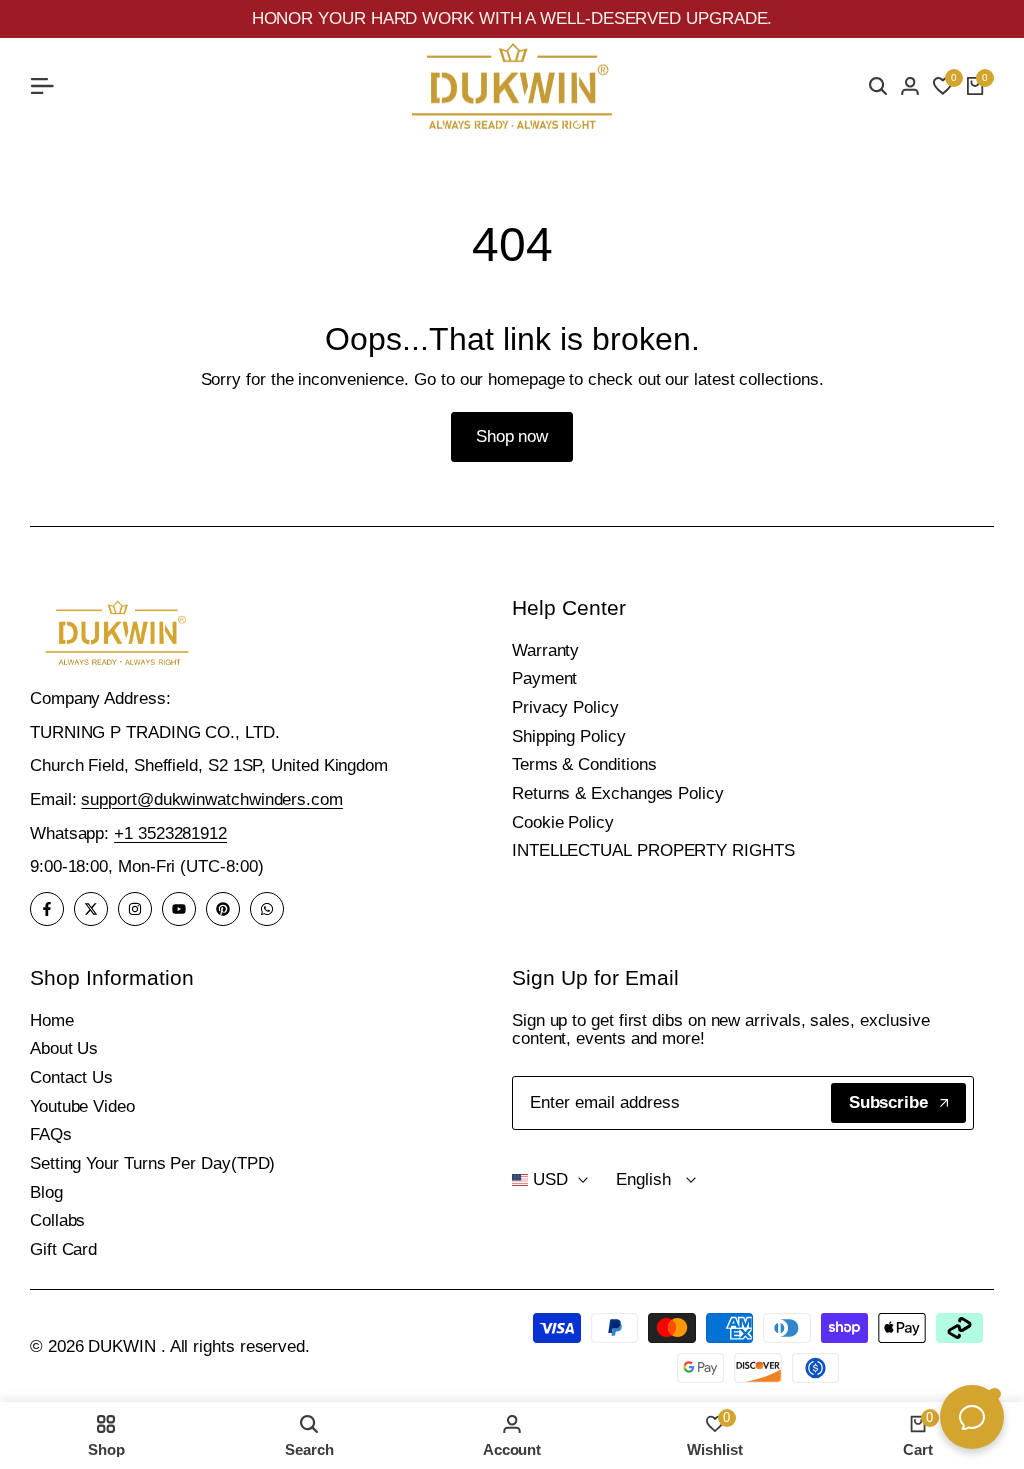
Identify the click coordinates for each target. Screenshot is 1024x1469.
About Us (64, 1048)
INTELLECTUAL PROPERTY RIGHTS (653, 850)
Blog (46, 1192)
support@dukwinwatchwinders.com (211, 799)
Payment (544, 678)
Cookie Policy (563, 822)
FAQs (51, 1134)
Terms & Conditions (584, 764)
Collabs (57, 1220)
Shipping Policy (569, 736)
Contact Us (71, 1077)
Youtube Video (82, 1106)
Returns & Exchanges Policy (618, 793)
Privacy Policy (565, 707)
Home (52, 1020)
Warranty (545, 650)
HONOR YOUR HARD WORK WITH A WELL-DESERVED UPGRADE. (512, 18)
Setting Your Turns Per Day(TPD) (152, 1163)
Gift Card (63, 1249)
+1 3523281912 (170, 833)
